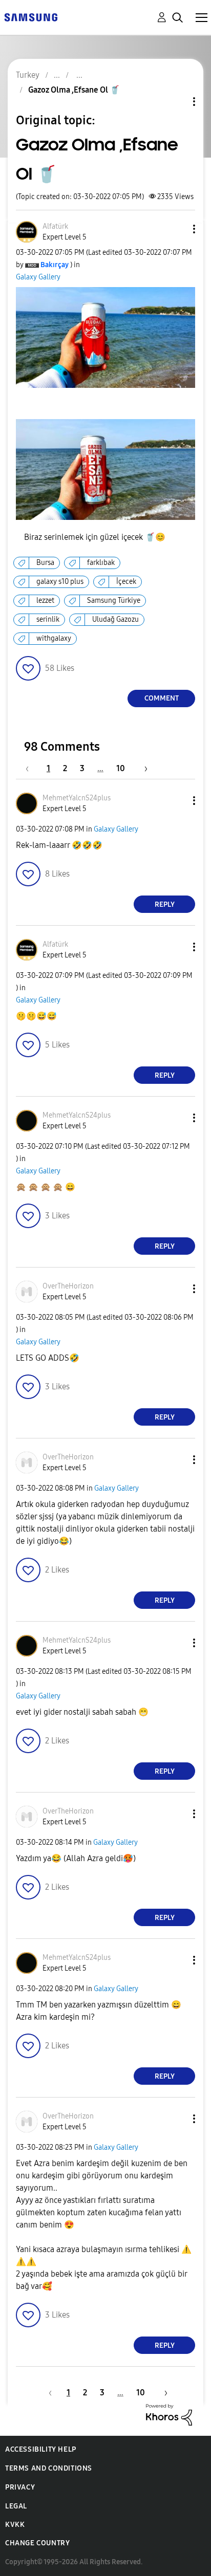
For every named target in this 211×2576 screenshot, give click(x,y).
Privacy (20, 2487)
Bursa (45, 563)
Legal (16, 2506)
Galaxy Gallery (38, 277)
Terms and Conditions (49, 2468)
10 (121, 768)
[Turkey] (31, 17)
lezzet (45, 601)
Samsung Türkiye (114, 601)
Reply (165, 904)
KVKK (15, 2525)
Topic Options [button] (177, 102)
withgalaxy (54, 638)
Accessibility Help (41, 2449)
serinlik (48, 619)
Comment (162, 698)
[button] (177, 229)
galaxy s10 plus (60, 582)
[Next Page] (142, 768)
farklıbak (101, 563)
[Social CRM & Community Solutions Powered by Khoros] (169, 2414)
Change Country (37, 2543)
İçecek (126, 582)
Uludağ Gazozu (115, 619)
